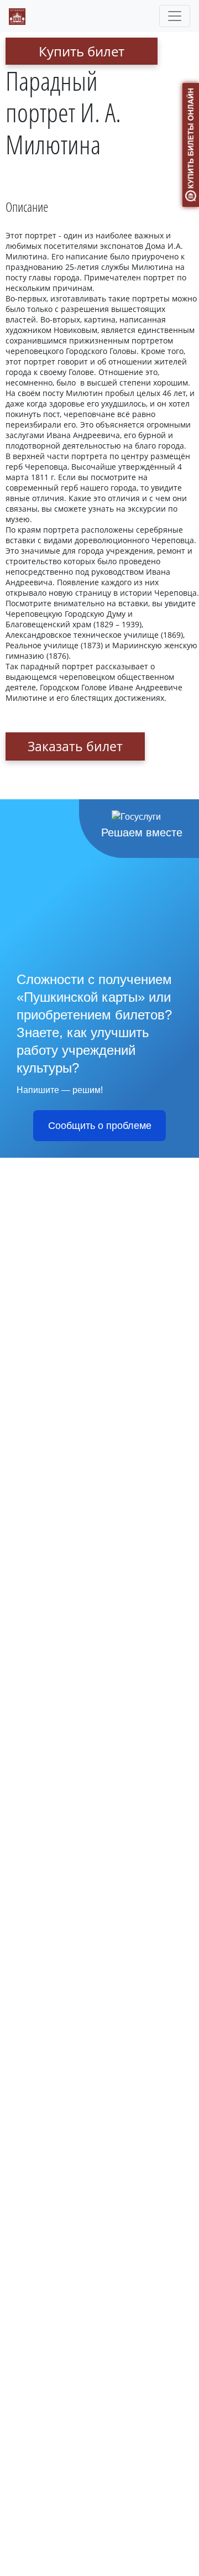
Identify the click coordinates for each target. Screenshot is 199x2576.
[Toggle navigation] (175, 16)
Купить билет (82, 51)
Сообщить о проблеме (100, 1126)
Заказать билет (75, 746)
